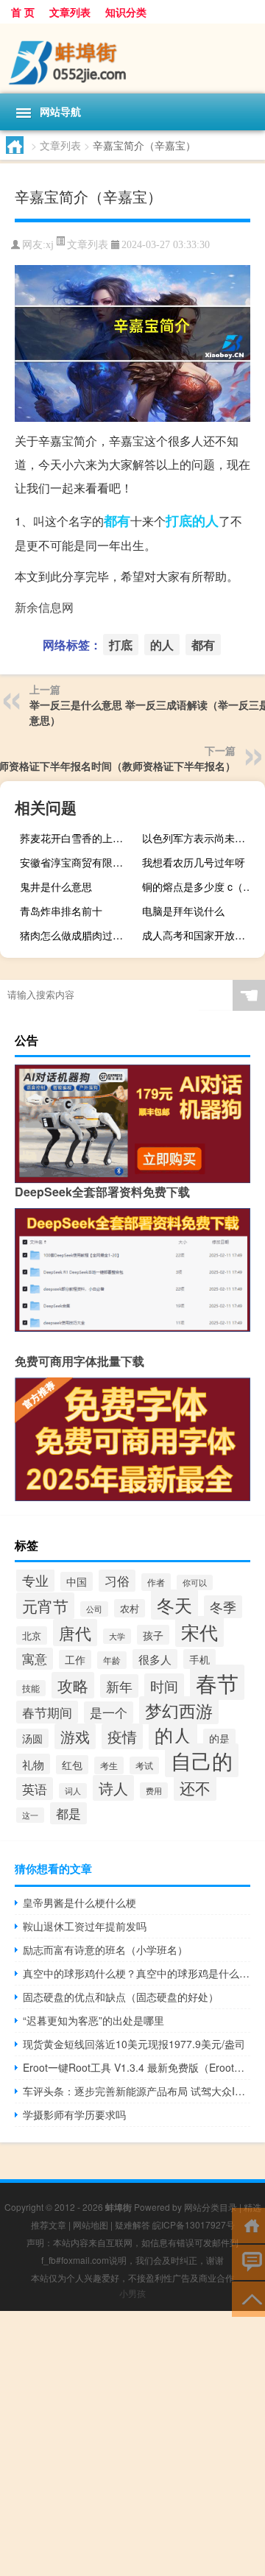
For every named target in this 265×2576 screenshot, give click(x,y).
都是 (68, 1813)
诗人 (113, 1788)
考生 (109, 1765)
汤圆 (32, 1738)
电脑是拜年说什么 (183, 911)
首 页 (23, 12)
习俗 (117, 1581)
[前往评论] (248, 2261)
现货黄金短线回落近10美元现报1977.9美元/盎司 (134, 2044)
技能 (31, 1688)
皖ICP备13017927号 (194, 2224)
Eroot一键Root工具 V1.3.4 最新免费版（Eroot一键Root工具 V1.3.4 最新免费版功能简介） (137, 2067)
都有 (117, 521)
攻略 (73, 1685)
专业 (35, 1580)
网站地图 (91, 2224)
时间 (164, 1686)
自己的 (202, 1760)
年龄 (112, 1660)
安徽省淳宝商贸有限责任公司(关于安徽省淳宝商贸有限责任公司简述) (79, 862)
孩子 (153, 1635)
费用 (154, 1790)
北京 (32, 1635)
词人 (73, 1791)
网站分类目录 (211, 2207)
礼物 (33, 1764)
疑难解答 (132, 2224)
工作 (75, 1659)
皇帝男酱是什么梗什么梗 (79, 1902)
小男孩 (132, 2293)
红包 (72, 1765)
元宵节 (45, 1606)
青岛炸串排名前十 (61, 911)
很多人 (155, 1659)
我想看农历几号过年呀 (194, 862)
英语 (35, 1789)
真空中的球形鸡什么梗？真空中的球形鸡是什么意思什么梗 (137, 1973)
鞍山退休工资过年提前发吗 (85, 1926)
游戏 (75, 1736)
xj (50, 245)
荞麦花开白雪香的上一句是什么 (79, 838)
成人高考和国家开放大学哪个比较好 (202, 935)
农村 (130, 1608)
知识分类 (126, 12)
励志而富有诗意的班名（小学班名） (105, 1949)
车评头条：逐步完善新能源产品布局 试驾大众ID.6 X (137, 2091)
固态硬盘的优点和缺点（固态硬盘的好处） (121, 1997)
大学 (117, 1636)
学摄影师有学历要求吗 (74, 2114)
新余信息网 (44, 607)
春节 (217, 1682)
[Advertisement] (132, 2443)
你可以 (195, 1582)
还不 (195, 1788)
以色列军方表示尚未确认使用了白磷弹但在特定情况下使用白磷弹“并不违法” (202, 838)
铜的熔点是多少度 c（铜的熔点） (202, 886)
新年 (119, 1686)
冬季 (223, 1607)
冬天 (174, 1605)
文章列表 (70, 12)
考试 (144, 1765)
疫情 (122, 1736)
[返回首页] (248, 2224)
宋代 (199, 1631)
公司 (94, 1609)
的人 (205, 521)
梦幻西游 (179, 1710)
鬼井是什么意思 (56, 886)
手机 (199, 1659)
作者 (156, 1582)
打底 (179, 521)
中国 (77, 1581)
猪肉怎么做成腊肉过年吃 (77, 935)
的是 (219, 1738)
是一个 (109, 1712)
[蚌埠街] (132, 59)
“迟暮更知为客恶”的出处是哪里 (93, 2020)
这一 (30, 1815)
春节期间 (47, 1712)
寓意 (35, 1659)
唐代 (75, 1633)
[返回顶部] (248, 2298)
